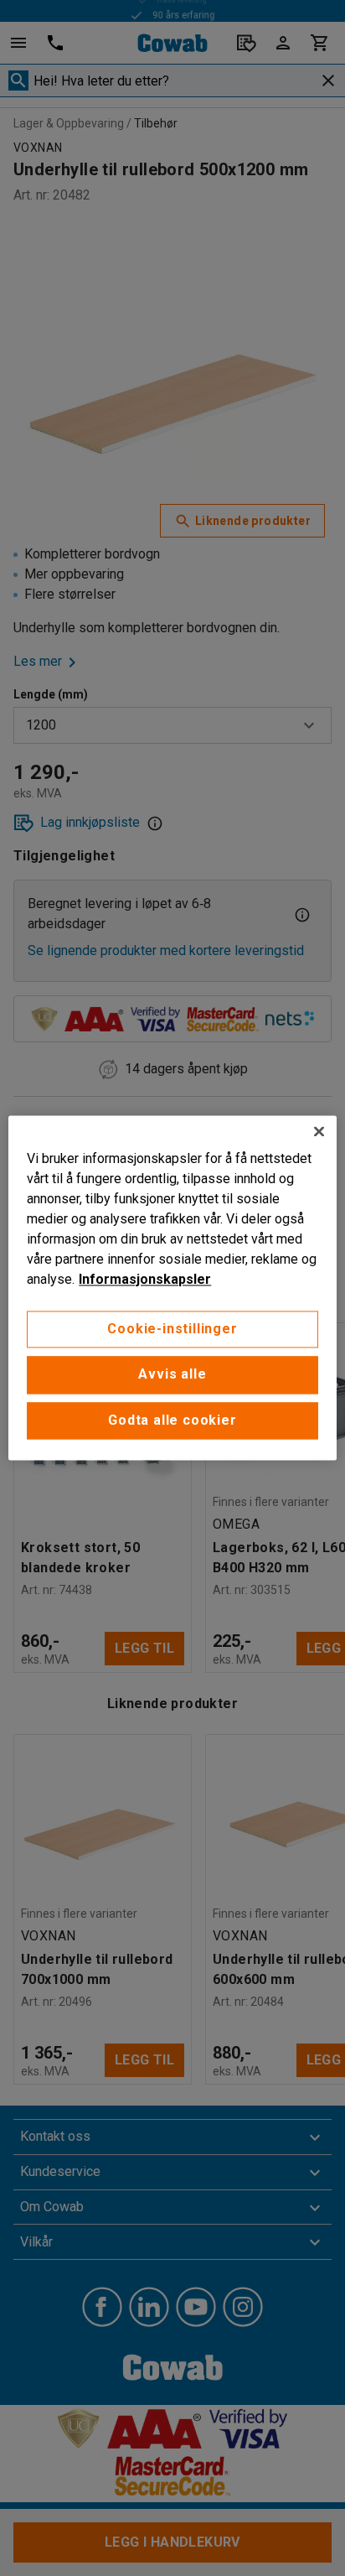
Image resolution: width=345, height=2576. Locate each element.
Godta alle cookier (172, 1420)
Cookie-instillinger (172, 1329)
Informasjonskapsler (145, 1279)
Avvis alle (172, 1375)
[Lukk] (319, 1131)
